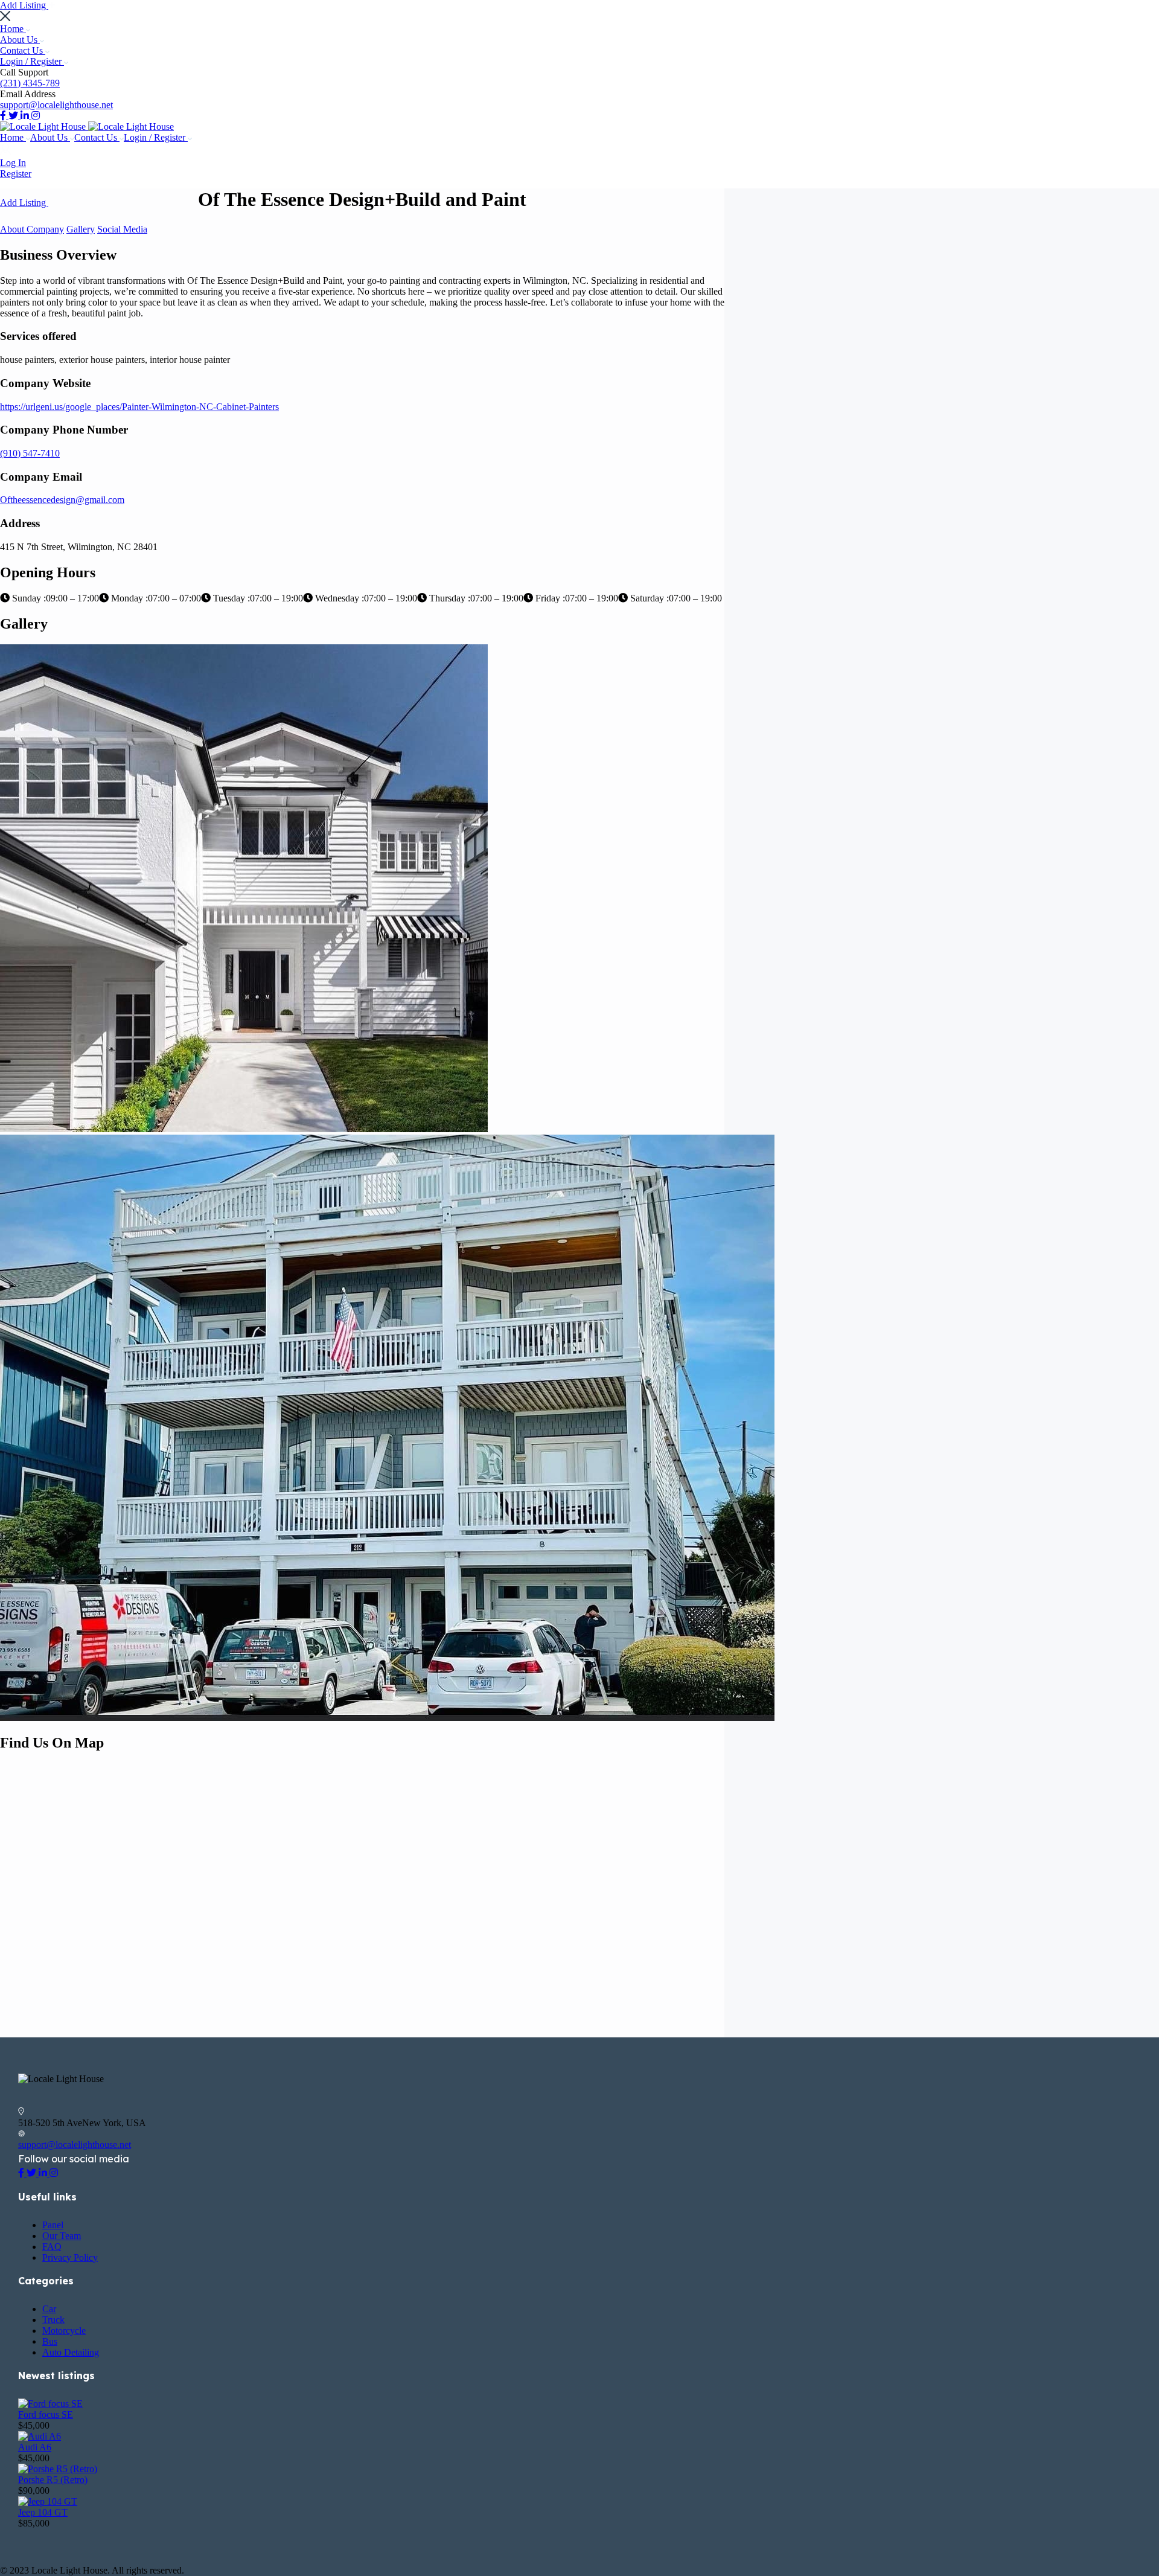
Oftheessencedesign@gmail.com (62, 500)
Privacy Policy (70, 2257)
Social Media (122, 229)
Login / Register (32, 61)
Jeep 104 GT (43, 2512)
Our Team (62, 2236)
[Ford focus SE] (50, 2404)
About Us (20, 40)
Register (16, 174)
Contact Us (23, 50)
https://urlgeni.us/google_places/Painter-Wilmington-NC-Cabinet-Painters (139, 407)
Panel (53, 2225)
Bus (50, 2341)
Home (13, 29)
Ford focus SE (46, 2414)
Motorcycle (64, 2331)
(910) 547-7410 (30, 453)
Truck (53, 2320)
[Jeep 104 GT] (48, 2501)
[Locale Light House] (44, 127)
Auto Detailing (71, 2352)
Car (49, 2309)
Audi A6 (35, 2447)
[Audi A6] (40, 2436)
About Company (32, 229)
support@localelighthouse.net (56, 105)
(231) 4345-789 (30, 83)
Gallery (81, 229)
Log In (13, 163)
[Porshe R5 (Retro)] (58, 2469)
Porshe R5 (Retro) (53, 2480)
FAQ (52, 2247)
